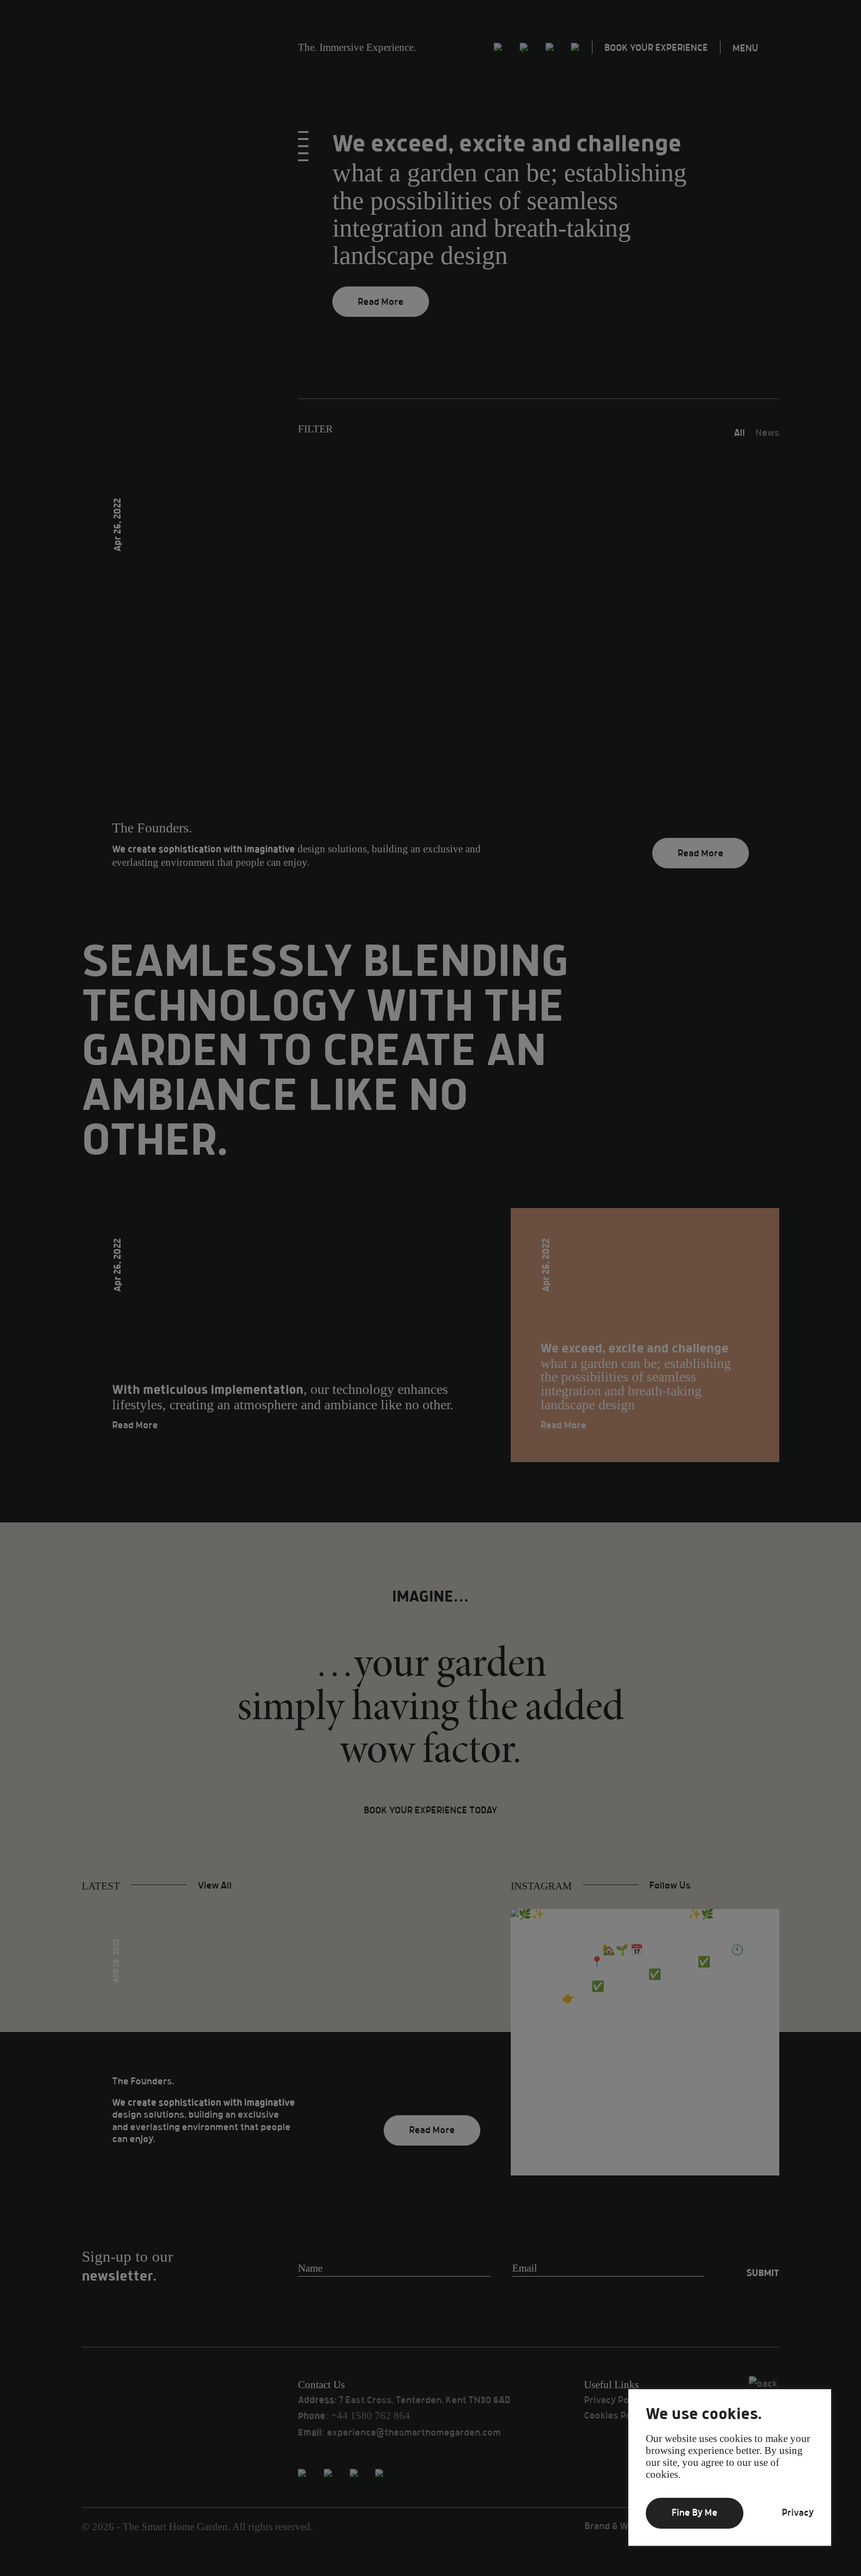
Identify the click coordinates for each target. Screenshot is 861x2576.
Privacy (798, 2513)
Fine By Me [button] (695, 2513)
